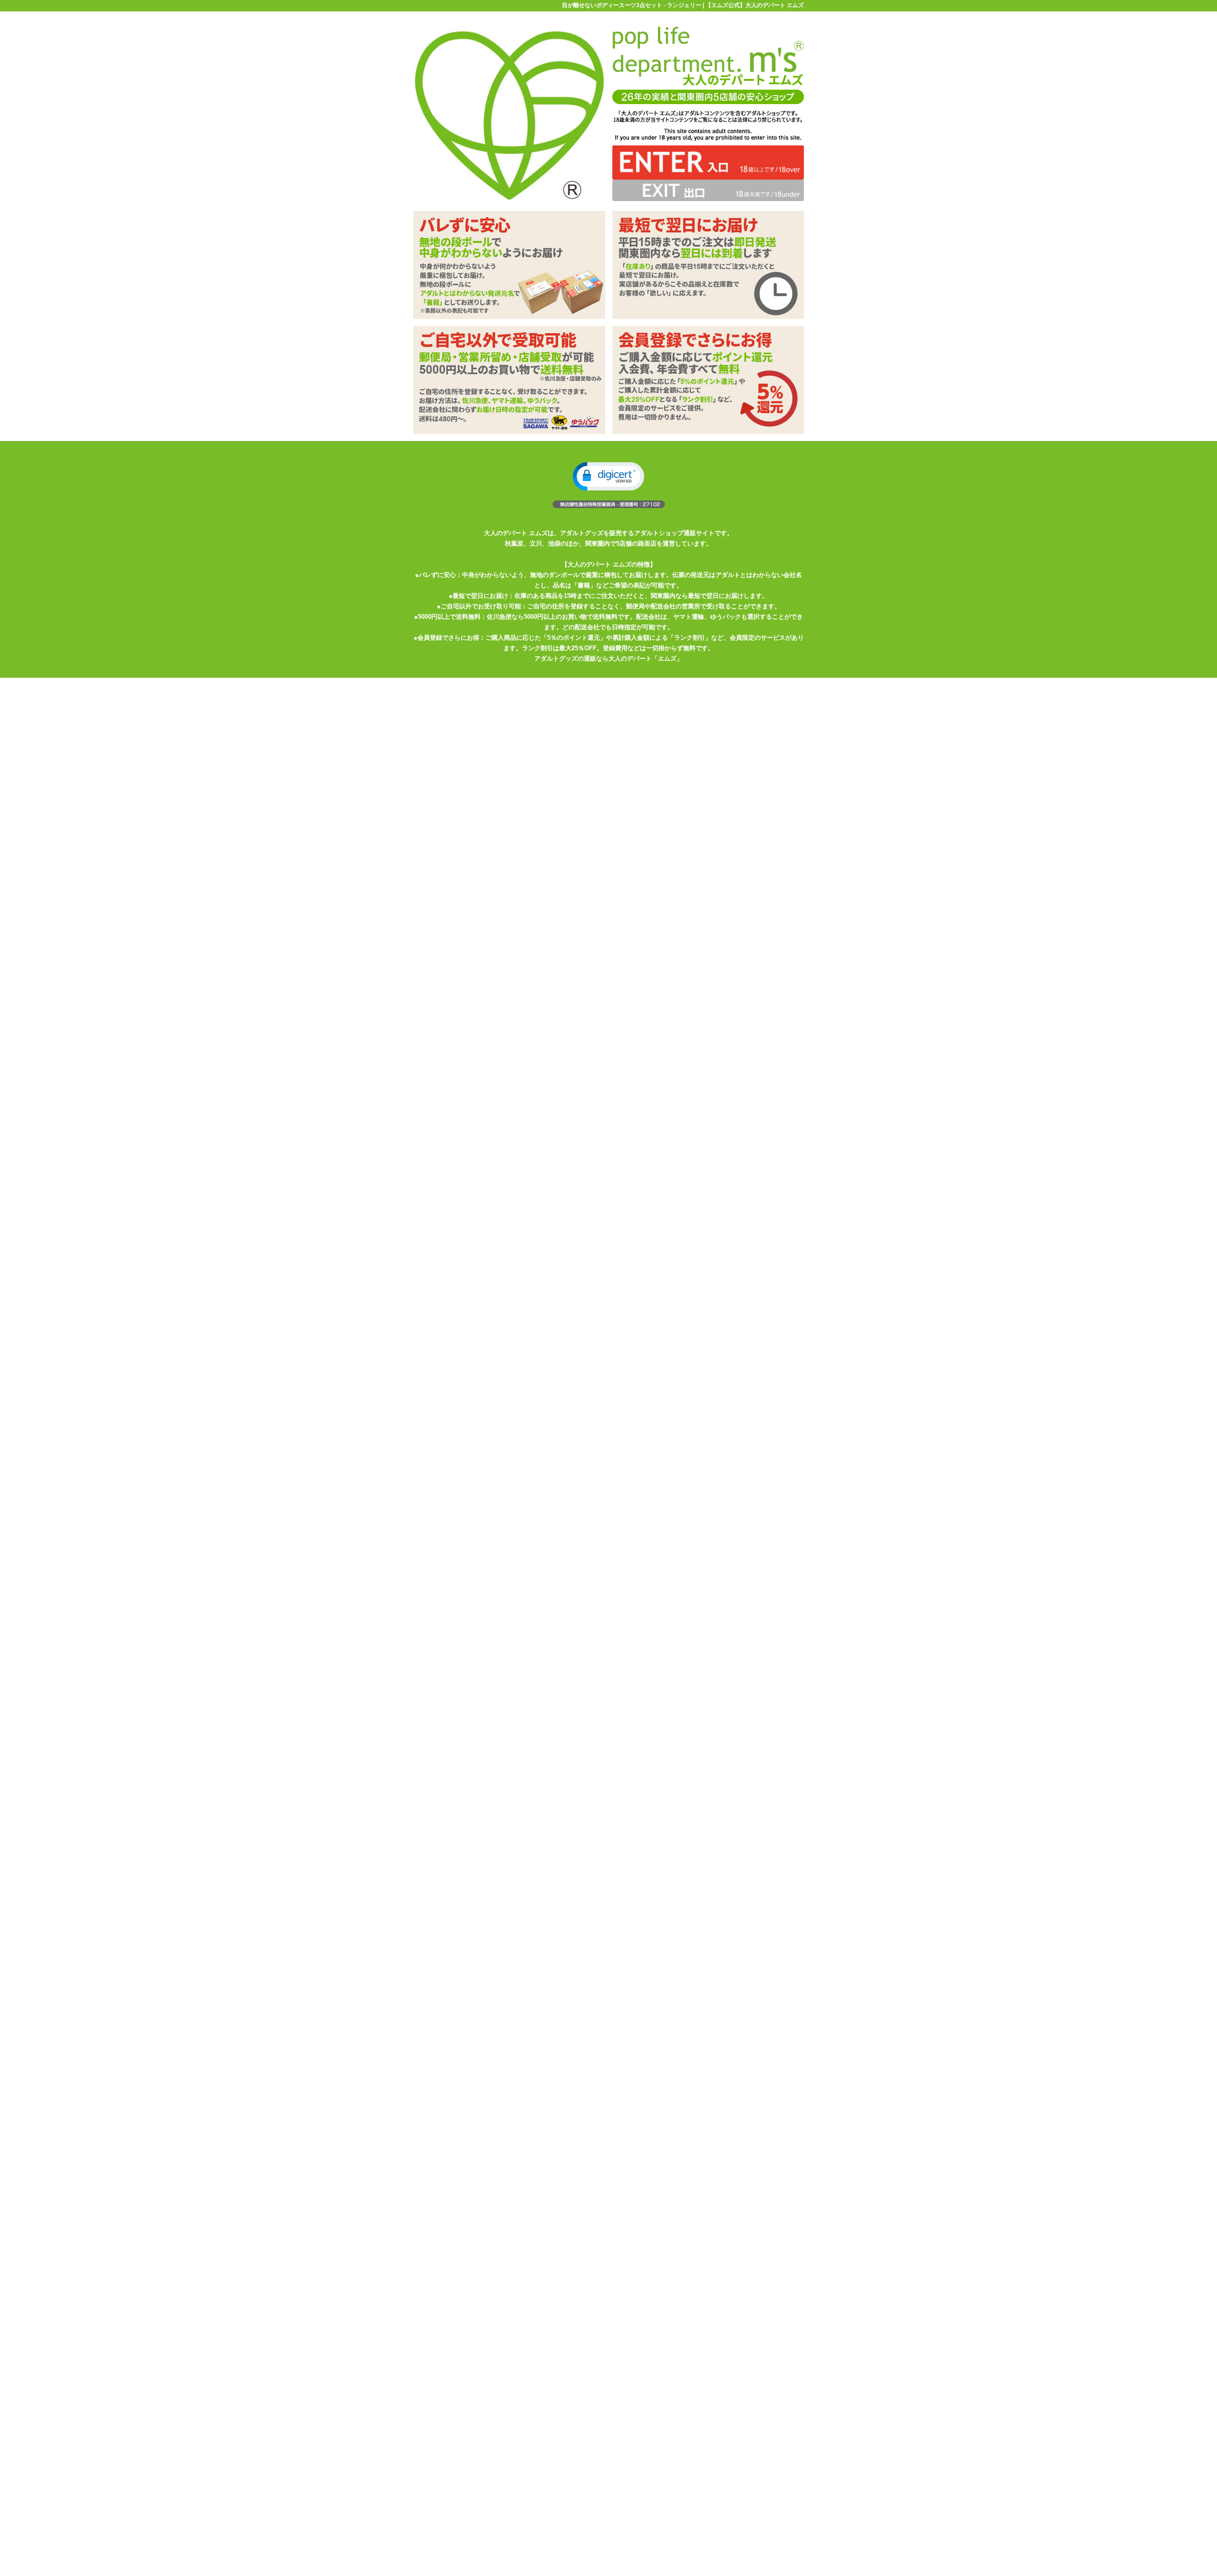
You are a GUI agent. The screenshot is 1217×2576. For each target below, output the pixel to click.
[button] (608, 476)
